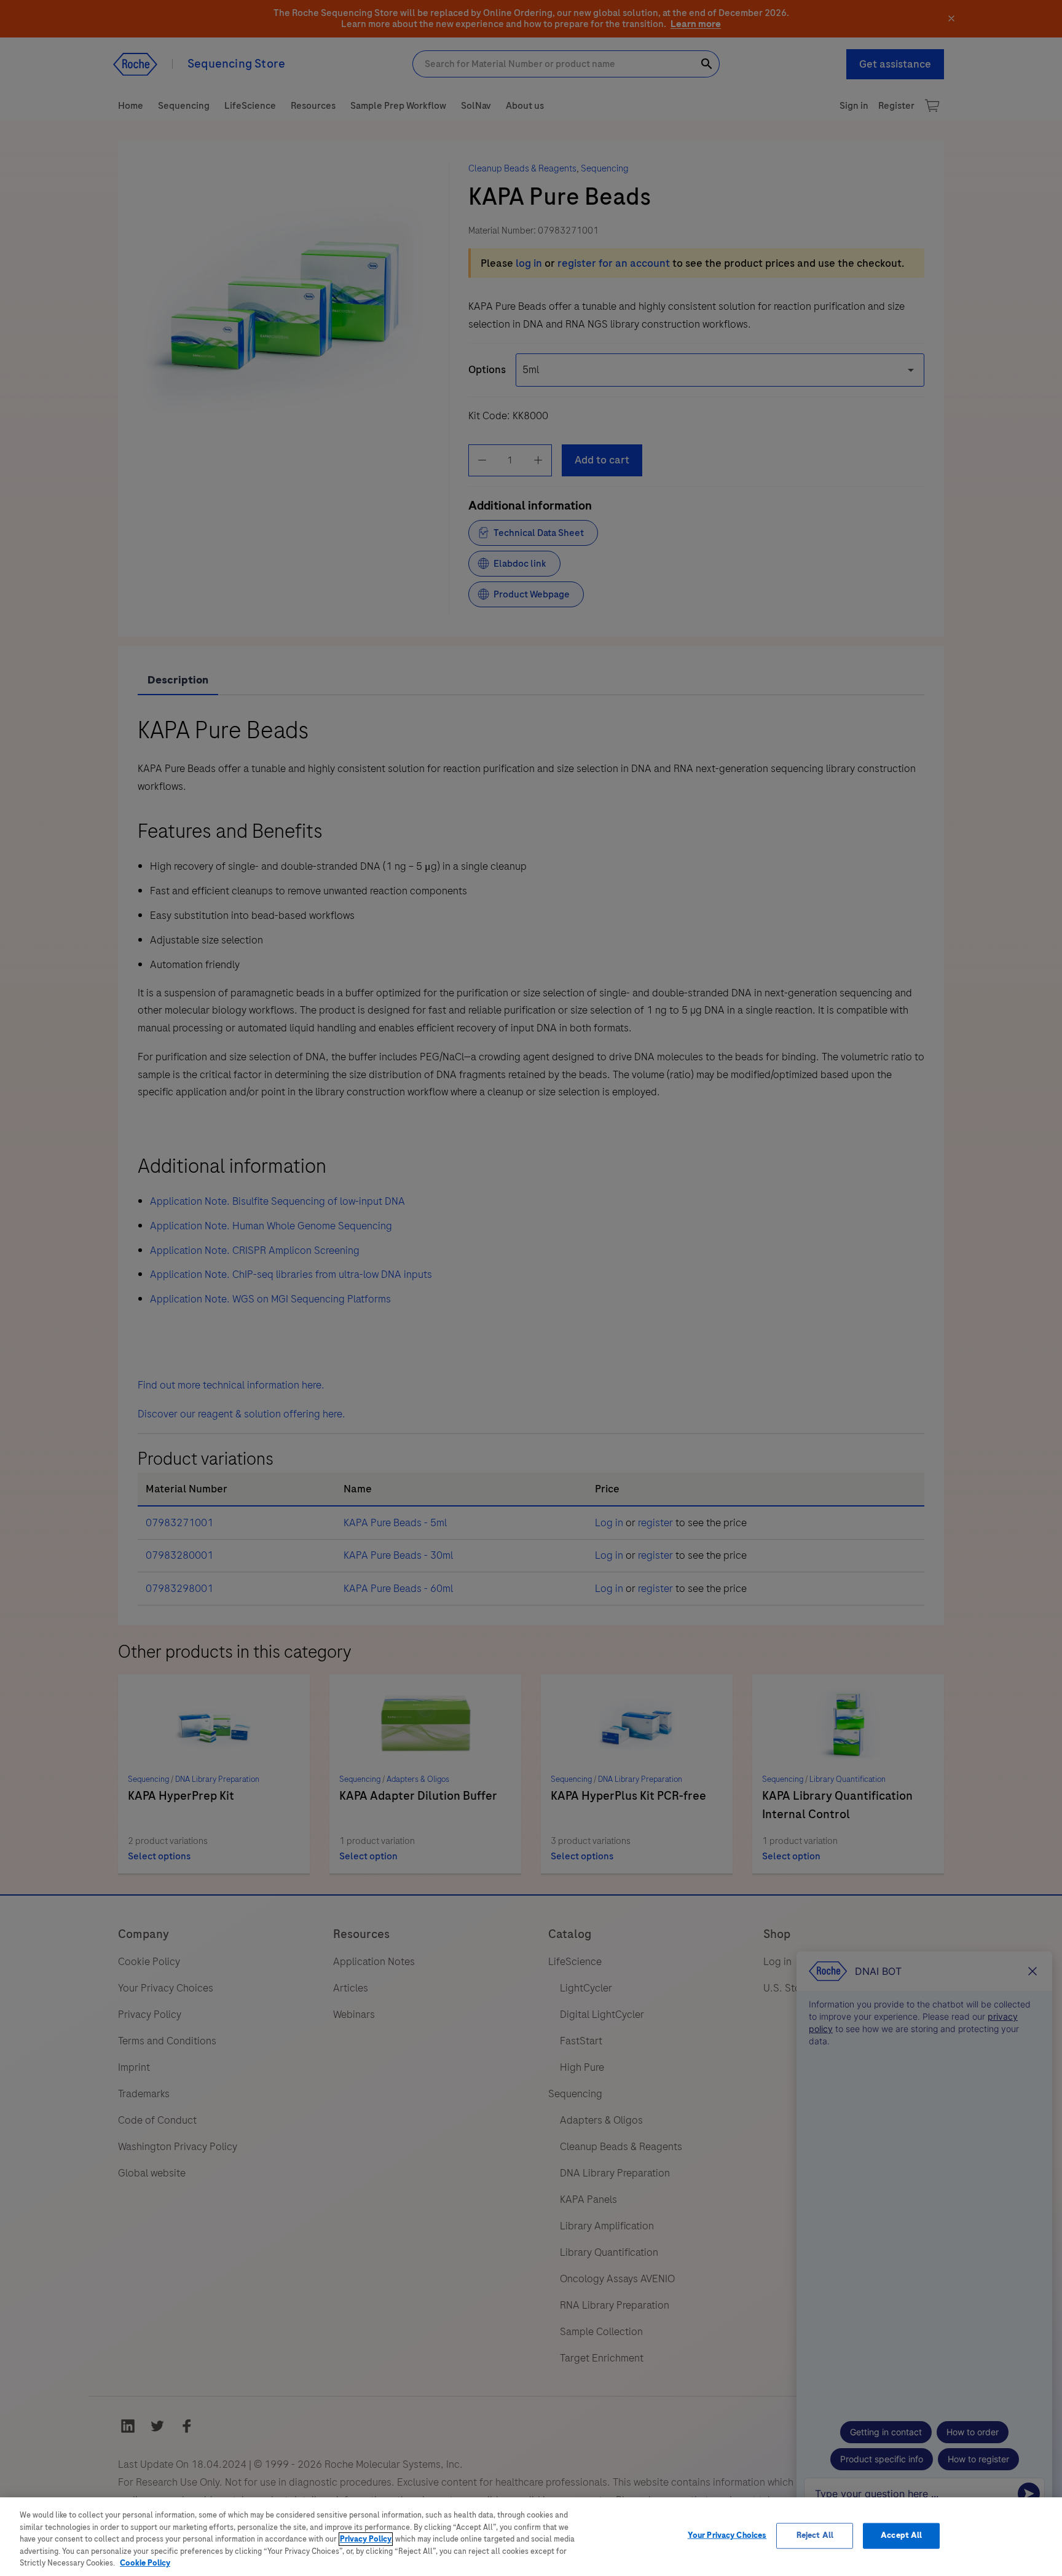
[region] (531, 2537)
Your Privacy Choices (727, 2535)
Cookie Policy (145, 2563)
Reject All (815, 2535)
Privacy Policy (366, 2539)
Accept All (901, 2535)
